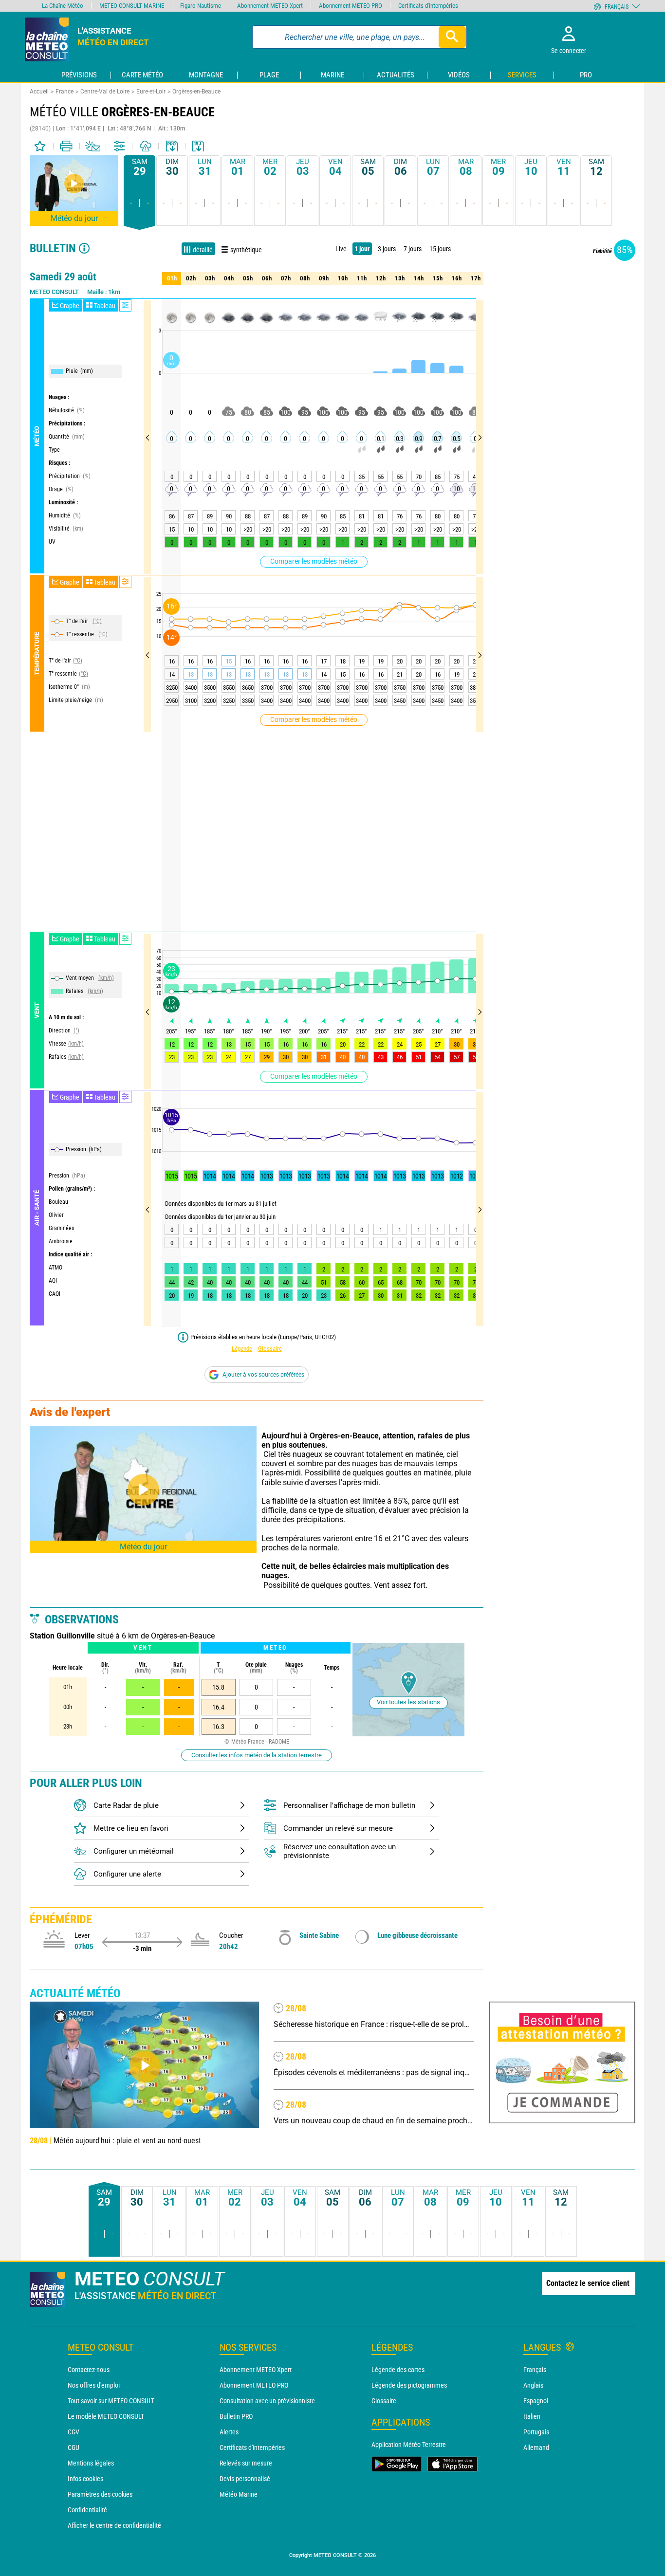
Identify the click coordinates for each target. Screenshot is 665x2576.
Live (341, 249)
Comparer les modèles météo (314, 561)
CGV (74, 2432)
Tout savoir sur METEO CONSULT (111, 2401)
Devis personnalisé (245, 2479)
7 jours (413, 249)
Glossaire (270, 1349)
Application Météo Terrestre (409, 2445)
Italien (532, 2416)
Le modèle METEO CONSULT (106, 2416)
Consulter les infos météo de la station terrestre (257, 1755)
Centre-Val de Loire (105, 92)
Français (535, 2370)
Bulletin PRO (236, 2416)
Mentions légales (91, 2463)
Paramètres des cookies (100, 2494)
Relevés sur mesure (246, 2463)
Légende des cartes (398, 2370)
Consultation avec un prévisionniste (267, 2401)
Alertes (229, 2432)
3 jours (387, 249)
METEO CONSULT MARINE (132, 6)
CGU (74, 2447)
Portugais (536, 2432)
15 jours (440, 249)
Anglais (533, 2385)
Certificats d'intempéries (252, 2447)
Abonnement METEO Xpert (256, 2370)
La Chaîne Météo (63, 6)
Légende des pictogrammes (409, 2385)
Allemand (536, 2447)
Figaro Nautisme (201, 6)
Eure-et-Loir (151, 92)
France (65, 92)
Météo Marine (239, 2494)
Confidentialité (87, 2510)
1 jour (362, 249)
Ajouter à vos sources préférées (263, 1375)
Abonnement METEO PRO (254, 2385)
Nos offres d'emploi (94, 2385)
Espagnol (536, 2401)
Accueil (39, 92)
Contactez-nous (89, 2370)
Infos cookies (85, 2479)
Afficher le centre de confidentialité (114, 2525)
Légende (242, 1349)
